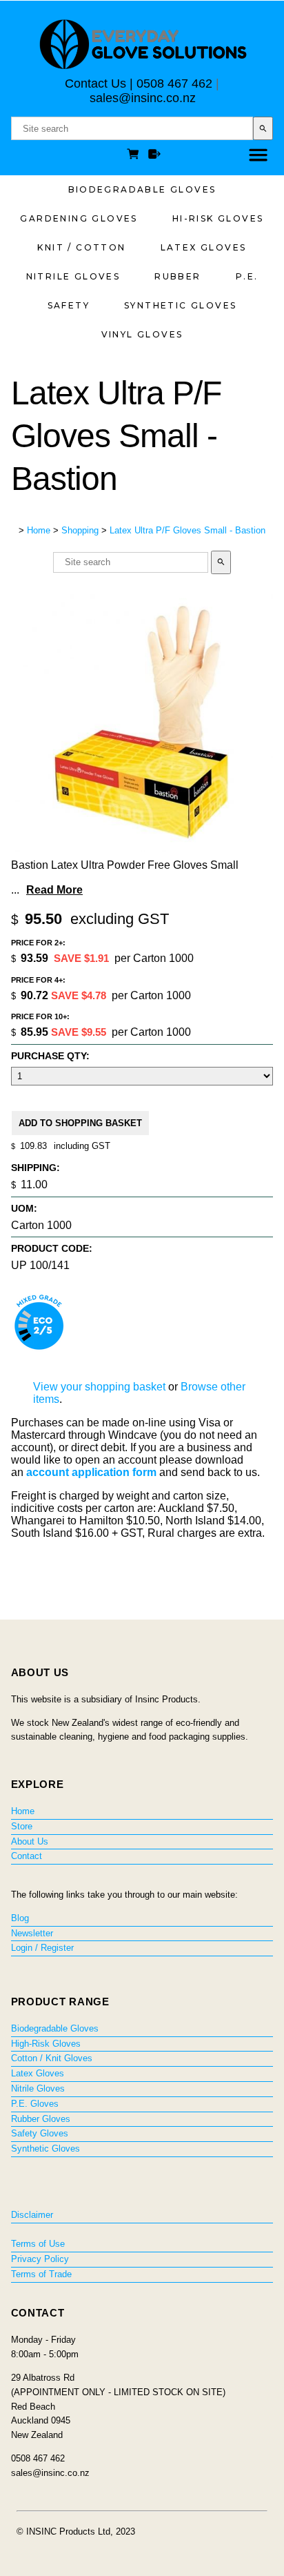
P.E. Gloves (35, 2104)
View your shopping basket (99, 1387)
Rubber (177, 276)
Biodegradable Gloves (142, 189)
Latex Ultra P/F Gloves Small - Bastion (187, 530)
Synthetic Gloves (180, 305)
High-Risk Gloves (46, 2044)
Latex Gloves (204, 247)
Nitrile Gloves (73, 276)
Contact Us (95, 83)
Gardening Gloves (79, 218)
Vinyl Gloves (142, 334)
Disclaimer (32, 2215)
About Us (30, 1841)
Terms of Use (38, 2244)
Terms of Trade (41, 2274)
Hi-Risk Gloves (218, 218)
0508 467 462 (174, 83)
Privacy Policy (40, 2259)
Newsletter (32, 1933)
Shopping (80, 530)
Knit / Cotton (81, 247)
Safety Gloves (40, 2133)
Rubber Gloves (41, 2119)
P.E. (247, 276)
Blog (20, 1918)
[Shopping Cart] (135, 156)
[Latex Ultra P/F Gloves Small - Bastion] (142, 848)
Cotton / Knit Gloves (52, 2058)
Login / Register (42, 1948)
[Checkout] (154, 156)
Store (22, 1826)
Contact (27, 1856)
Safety (69, 305)
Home (39, 530)
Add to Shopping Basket (80, 1123)
